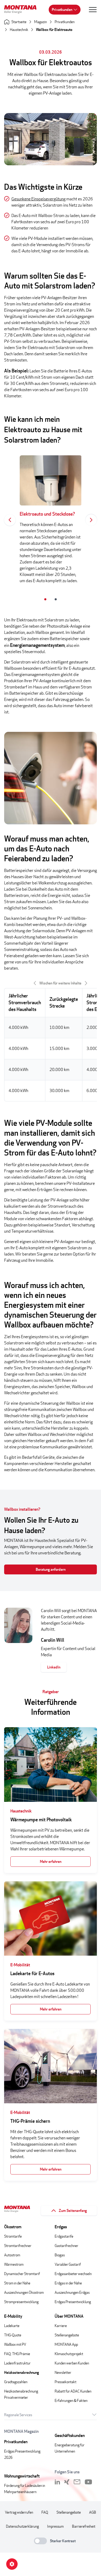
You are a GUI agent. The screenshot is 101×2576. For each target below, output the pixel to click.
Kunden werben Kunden (72, 2363)
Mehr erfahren (51, 1861)
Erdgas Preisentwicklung (73, 2302)
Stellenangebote (67, 2335)
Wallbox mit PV (15, 2344)
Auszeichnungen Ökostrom (24, 2292)
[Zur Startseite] (22, 10)
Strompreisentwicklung (21, 2302)
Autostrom (12, 2255)
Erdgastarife (64, 2236)
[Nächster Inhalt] (91, 520)
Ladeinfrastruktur (17, 2363)
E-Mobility (13, 2316)
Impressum (55, 2526)
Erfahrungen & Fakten (71, 2400)
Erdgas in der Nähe (68, 2283)
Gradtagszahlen (16, 2382)
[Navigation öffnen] (93, 10)
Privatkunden (62, 9)
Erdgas (61, 2227)
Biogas (60, 2255)
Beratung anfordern (51, 1569)
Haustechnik (19, 29)
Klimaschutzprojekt (69, 2354)
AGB (93, 2512)
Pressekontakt (66, 2382)
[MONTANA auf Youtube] (88, 2482)
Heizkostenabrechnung (21, 2372)
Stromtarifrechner (18, 2246)
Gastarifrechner (66, 2246)
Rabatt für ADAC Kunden (73, 2391)
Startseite (19, 22)
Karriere (61, 2326)
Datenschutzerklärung (22, 2526)
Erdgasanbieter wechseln (73, 2274)
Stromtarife (13, 2236)
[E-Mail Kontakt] (77, 2482)
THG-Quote (13, 2335)
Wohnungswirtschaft (22, 2476)
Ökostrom (13, 2227)
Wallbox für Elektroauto (54, 29)
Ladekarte (12, 2326)
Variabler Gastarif (68, 2264)
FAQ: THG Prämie (17, 2354)
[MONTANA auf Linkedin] (57, 2482)
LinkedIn (54, 1667)
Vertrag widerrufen (19, 2512)
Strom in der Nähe (17, 2283)
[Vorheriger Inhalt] (10, 520)
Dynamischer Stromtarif (22, 2274)
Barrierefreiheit (84, 2526)
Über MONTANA (69, 2316)
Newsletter (63, 2372)
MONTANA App (66, 2344)
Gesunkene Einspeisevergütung (38, 199)
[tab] (45, 599)
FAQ (45, 2512)
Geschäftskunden (70, 2436)
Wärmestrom (14, 2264)
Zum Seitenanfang (73, 2210)
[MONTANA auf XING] (67, 2482)
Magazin (41, 22)
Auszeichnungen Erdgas (72, 2292)
